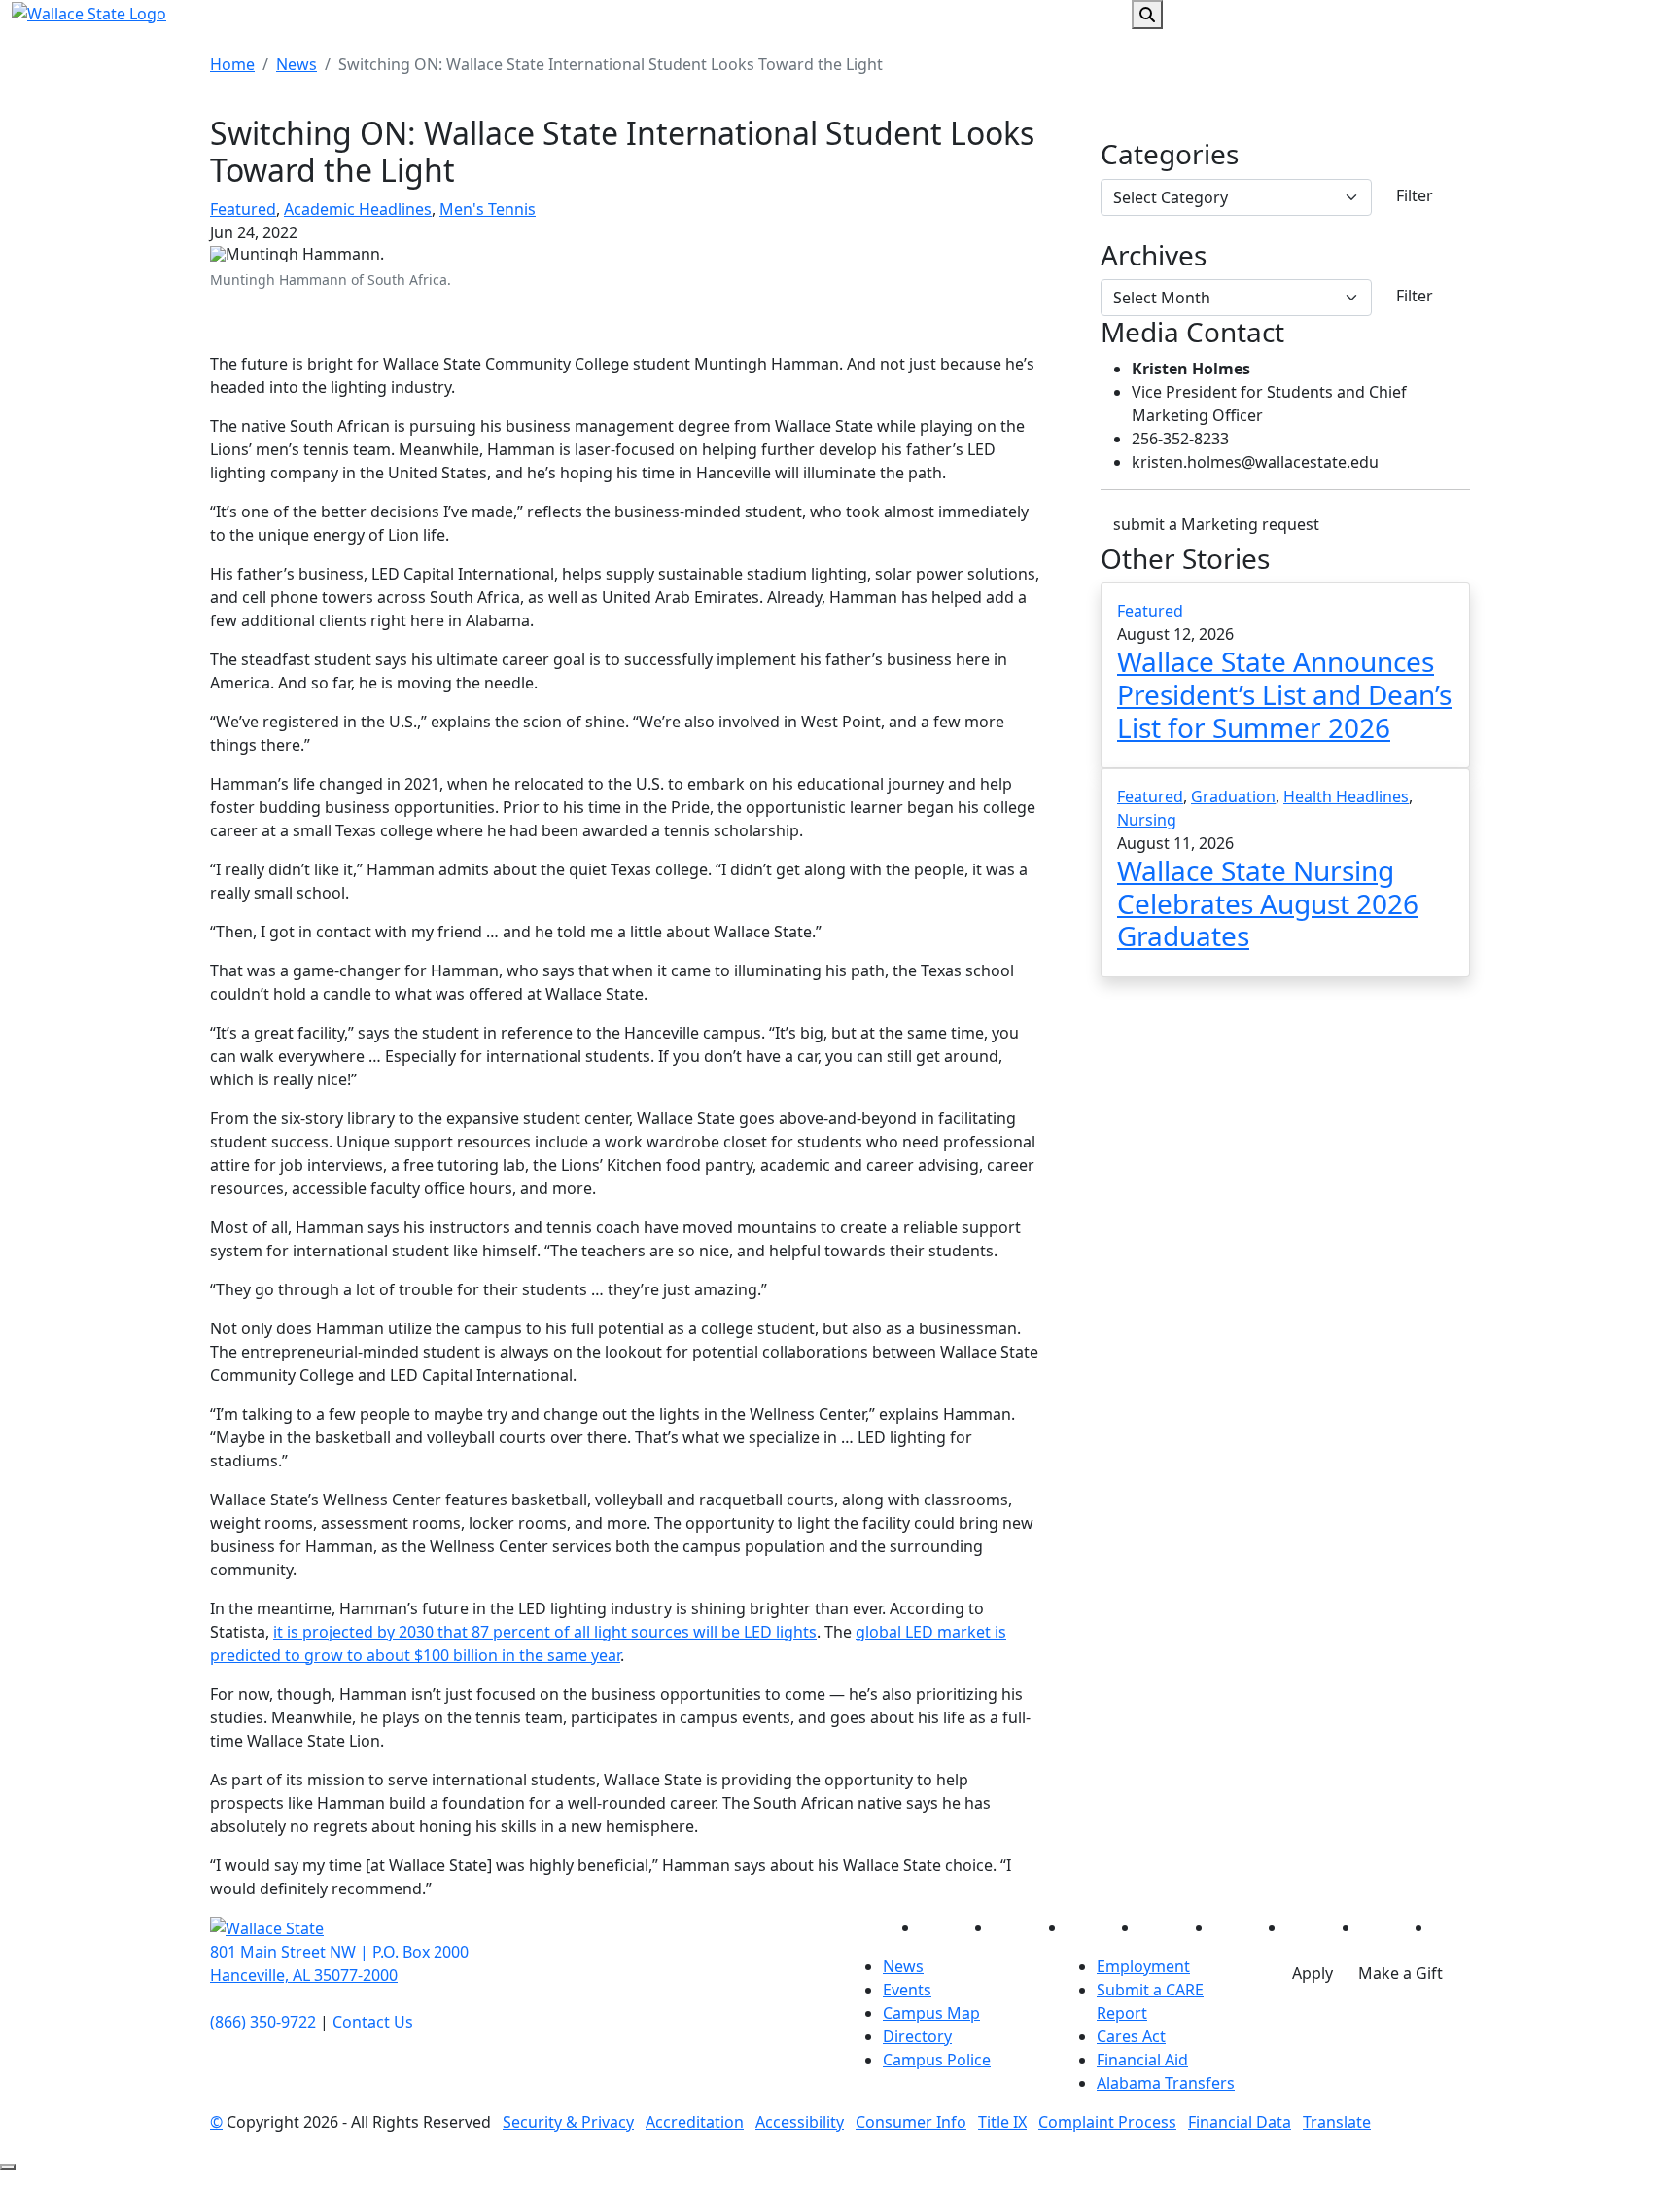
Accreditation (695, 2122)
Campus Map (931, 2013)
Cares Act (1131, 2036)
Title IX (1002, 2122)
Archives (1154, 256)
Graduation (1233, 796)
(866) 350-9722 (263, 2022)
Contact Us (373, 2022)
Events (907, 1990)
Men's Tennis (488, 209)
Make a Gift (1400, 1973)
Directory (917, 2036)
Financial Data (1240, 2122)
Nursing (1147, 820)
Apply (1312, 1973)
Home (232, 64)
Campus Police (937, 2060)
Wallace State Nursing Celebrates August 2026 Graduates (1268, 903)
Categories (1170, 155)
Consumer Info (911, 2122)
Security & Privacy (568, 2122)
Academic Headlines (358, 209)
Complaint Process (1107, 2122)
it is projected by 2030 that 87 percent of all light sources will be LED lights (545, 1632)
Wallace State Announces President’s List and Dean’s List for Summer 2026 (1284, 694)
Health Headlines (1346, 796)
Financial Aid (1142, 2060)
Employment (1143, 1966)
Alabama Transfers (1166, 2083)
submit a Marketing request (1216, 524)
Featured (243, 209)
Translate (1337, 2122)
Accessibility (800, 2122)
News (297, 64)
